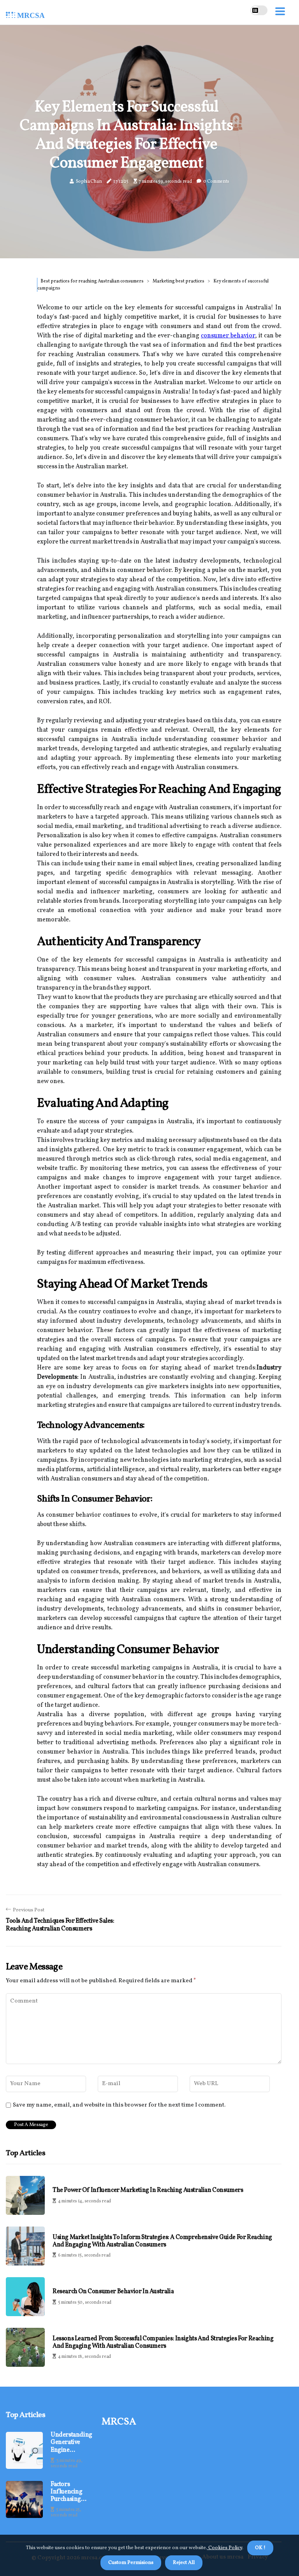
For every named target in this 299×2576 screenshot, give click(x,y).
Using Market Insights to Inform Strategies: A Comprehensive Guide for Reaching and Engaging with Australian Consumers (162, 2241)
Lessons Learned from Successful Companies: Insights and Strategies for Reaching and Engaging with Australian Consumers (163, 2343)
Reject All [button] (184, 2563)
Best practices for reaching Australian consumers (92, 281)
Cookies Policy (225, 2548)
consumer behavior (228, 336)
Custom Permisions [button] (131, 2563)
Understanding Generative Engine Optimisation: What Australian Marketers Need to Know (71, 2443)
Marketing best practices (179, 281)
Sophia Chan (89, 182)
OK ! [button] (260, 2548)
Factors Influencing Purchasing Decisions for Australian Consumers (69, 2492)
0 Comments (216, 182)
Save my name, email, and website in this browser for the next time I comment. (119, 2105)
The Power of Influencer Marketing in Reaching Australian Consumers (148, 2190)
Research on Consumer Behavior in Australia (113, 2292)
